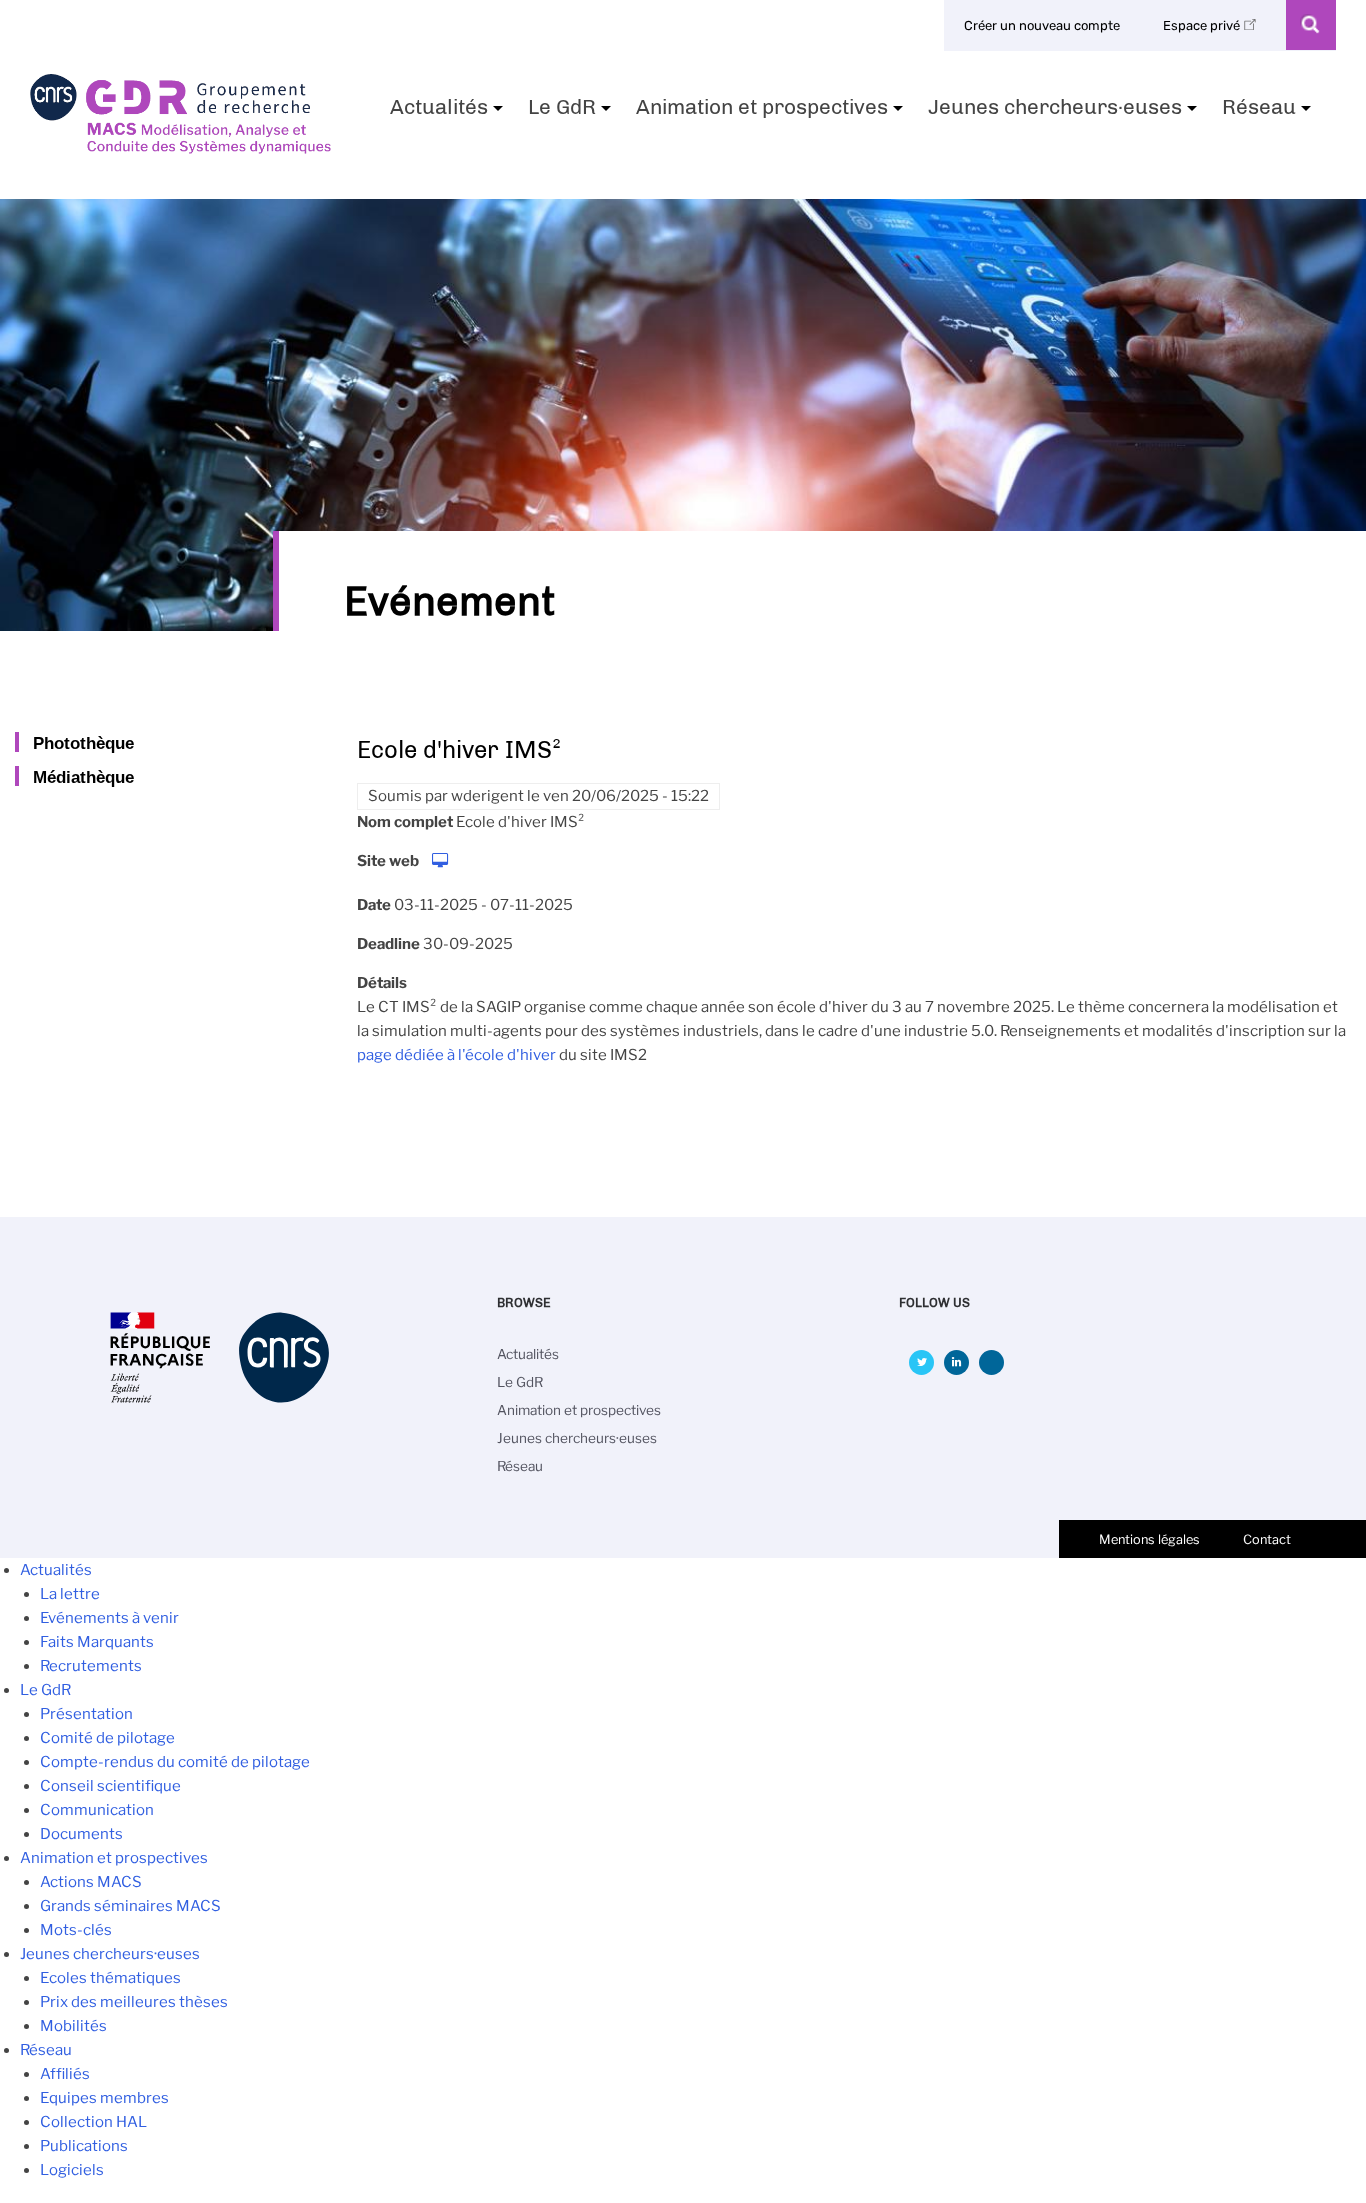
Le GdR (572, 113)
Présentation (86, 1714)
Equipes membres (104, 2098)
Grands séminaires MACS (130, 1906)
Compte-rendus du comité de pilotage (175, 1762)
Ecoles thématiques (110, 1978)
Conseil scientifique (110, 1786)
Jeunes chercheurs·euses (1065, 113)
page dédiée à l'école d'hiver (456, 1055)
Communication (97, 1810)
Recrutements (91, 1666)
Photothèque (83, 743)
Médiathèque (83, 777)
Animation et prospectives (772, 113)
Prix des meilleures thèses (134, 2002)
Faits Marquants (97, 1642)
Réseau (1269, 113)
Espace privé (1203, 25)
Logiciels (72, 2170)
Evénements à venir (109, 1618)
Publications (84, 2146)
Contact (1267, 1539)
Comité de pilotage (107, 1738)
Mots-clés (76, 1930)
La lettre (70, 1594)
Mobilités (73, 2026)
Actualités (449, 113)
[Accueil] (180, 147)
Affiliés (65, 2074)
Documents (81, 1834)
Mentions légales (1149, 1539)
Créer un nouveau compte (1042, 25)
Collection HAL (93, 2122)
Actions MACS (91, 1882)
